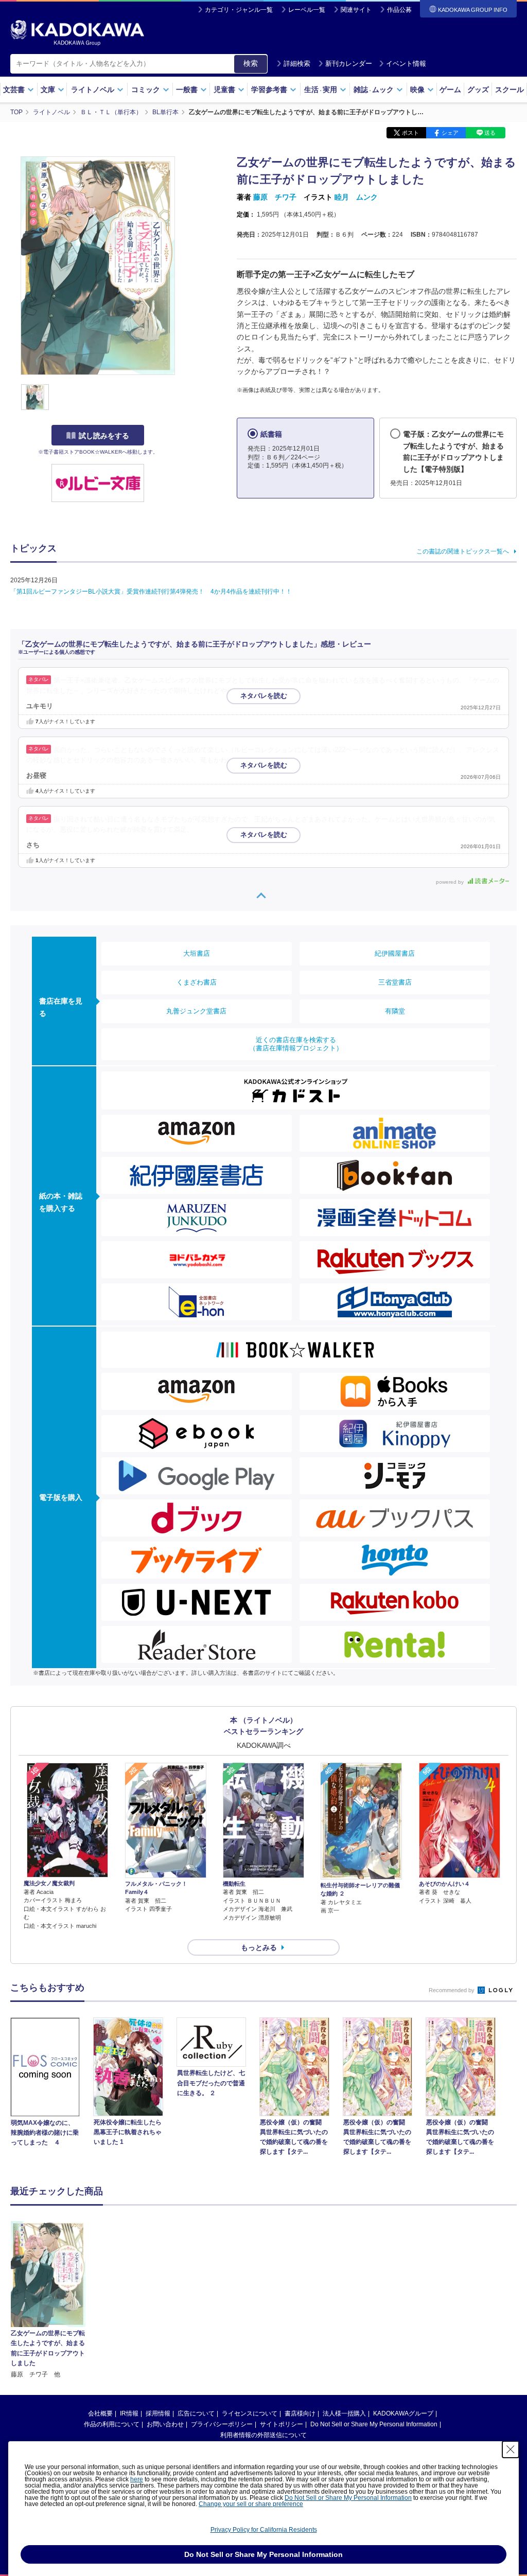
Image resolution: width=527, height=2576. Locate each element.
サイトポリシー (282, 2424)
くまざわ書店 (197, 982)
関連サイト (356, 10)
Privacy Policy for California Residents (264, 2530)
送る (490, 133)
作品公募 (399, 10)
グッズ (478, 90)
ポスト (410, 133)
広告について (196, 2413)
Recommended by (452, 1990)
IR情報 (129, 2413)
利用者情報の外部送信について (263, 2435)
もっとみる (259, 1947)
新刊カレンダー (349, 64)
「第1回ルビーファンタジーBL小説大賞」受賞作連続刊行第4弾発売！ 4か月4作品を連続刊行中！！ (151, 592)
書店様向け (300, 2413)
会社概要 (100, 2413)
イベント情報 (406, 64)
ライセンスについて (250, 2413)
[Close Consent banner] (511, 2449)
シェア (450, 133)
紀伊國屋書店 (395, 953)
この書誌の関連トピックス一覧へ (463, 551)
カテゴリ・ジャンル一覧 (239, 10)
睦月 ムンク (356, 197)
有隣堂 (395, 1011)
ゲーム (450, 90)
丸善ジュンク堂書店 (196, 1011)
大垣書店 (197, 953)
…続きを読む (269, 691)
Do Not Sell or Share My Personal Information (374, 2424)
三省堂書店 (395, 982)
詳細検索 (297, 64)
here (137, 2479)
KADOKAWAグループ (403, 2413)
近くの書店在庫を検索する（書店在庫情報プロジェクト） (296, 1044)
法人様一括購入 (344, 2413)
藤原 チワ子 (275, 197)
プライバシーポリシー (222, 2424)
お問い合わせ (165, 2424)
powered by (451, 882)
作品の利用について (112, 2424)
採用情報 (158, 2413)
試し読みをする (104, 436)
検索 (251, 63)
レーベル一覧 (307, 10)
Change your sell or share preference (251, 2504)
